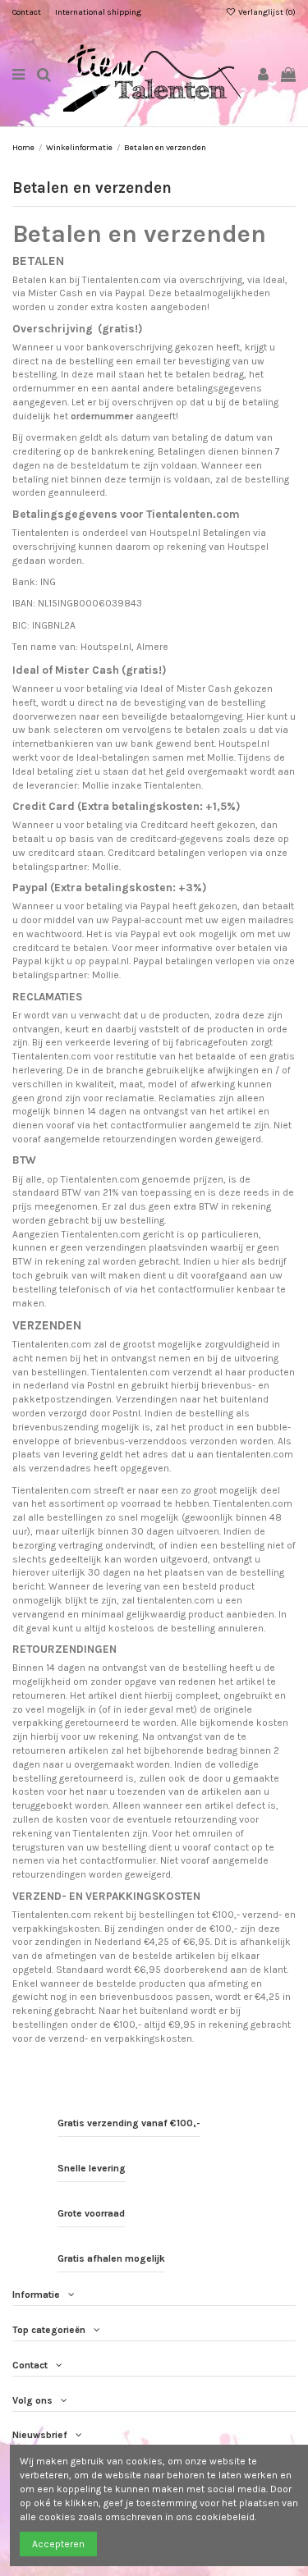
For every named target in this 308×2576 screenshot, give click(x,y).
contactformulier (148, 1125)
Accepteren (58, 2544)
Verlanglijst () (266, 12)
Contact (28, 12)
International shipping (98, 12)
